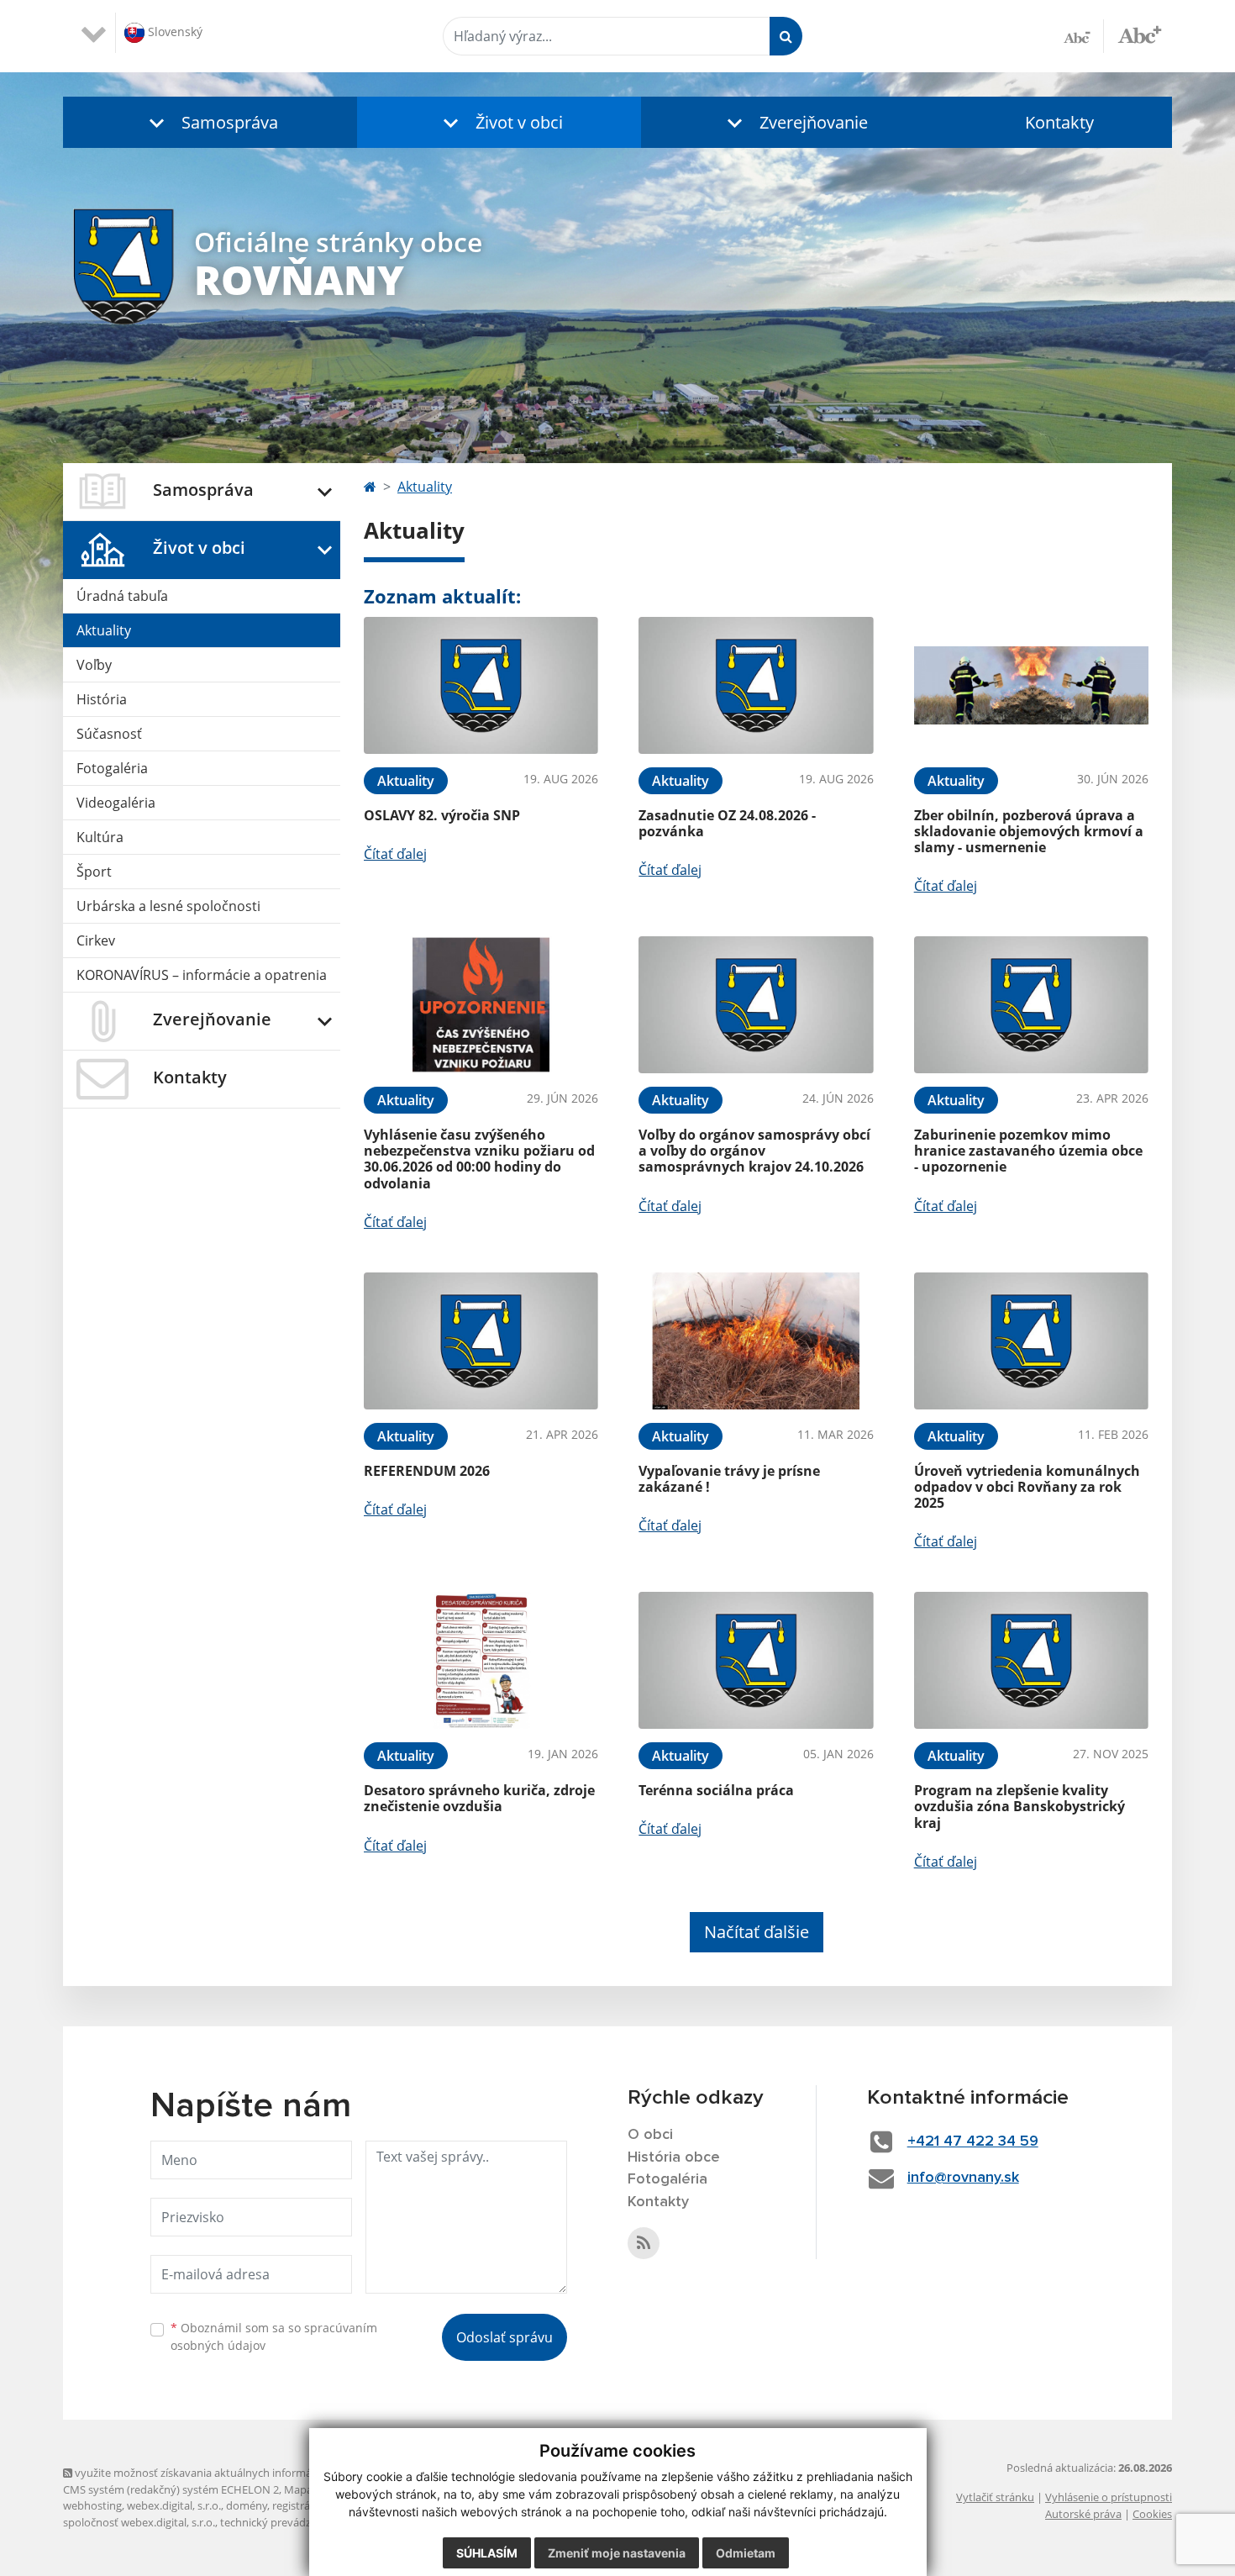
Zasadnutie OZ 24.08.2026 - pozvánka (727, 823)
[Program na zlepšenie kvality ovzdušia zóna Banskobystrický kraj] (1031, 1660)
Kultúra (100, 837)
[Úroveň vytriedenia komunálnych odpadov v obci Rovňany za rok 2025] (1031, 1341)
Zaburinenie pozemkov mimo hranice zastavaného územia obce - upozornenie (1028, 1151)
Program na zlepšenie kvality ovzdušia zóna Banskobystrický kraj (1020, 1806)
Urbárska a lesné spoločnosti (168, 906)
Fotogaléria (112, 768)
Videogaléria (116, 803)
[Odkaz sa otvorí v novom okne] (644, 2243)
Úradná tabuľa (122, 596)
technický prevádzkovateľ (284, 2522)
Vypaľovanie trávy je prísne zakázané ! (729, 1479)
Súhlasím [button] (487, 2553)
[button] (210, 122)
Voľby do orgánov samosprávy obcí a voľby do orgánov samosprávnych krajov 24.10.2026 (754, 1151)
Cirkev (96, 940)
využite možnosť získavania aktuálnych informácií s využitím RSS (234, 2473)
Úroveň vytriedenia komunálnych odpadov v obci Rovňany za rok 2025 (1027, 1487)
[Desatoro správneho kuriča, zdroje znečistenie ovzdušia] (481, 1660)
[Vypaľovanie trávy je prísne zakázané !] (756, 1341)
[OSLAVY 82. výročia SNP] (481, 685)
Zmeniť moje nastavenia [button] (617, 2553)
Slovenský (173, 32)
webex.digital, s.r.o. (174, 2505)
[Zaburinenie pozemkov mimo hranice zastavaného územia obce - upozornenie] (1031, 1005)
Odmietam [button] (746, 2553)
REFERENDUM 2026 (427, 1471)
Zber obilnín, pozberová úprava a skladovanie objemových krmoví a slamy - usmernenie (1029, 831)
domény (247, 2505)
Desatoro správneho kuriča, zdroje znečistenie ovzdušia (479, 1798)
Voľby (94, 665)
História (102, 699)
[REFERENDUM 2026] (481, 1341)
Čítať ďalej (395, 854)
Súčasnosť (109, 734)
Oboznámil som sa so (274, 2336)
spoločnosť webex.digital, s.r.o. (139, 2522)
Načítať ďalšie (757, 1932)
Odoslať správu (505, 2337)
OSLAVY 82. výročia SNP (442, 815)
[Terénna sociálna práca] (756, 1660)
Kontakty (1059, 122)
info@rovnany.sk (963, 2178)
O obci (650, 2135)
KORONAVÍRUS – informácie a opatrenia (202, 975)
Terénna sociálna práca (716, 1790)
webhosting (92, 2505)
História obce (674, 2157)
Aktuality (104, 630)
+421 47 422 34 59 (973, 2141)
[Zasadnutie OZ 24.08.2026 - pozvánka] (756, 685)
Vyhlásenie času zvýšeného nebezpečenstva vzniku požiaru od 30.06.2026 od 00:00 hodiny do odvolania (479, 1159)
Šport (94, 872)
